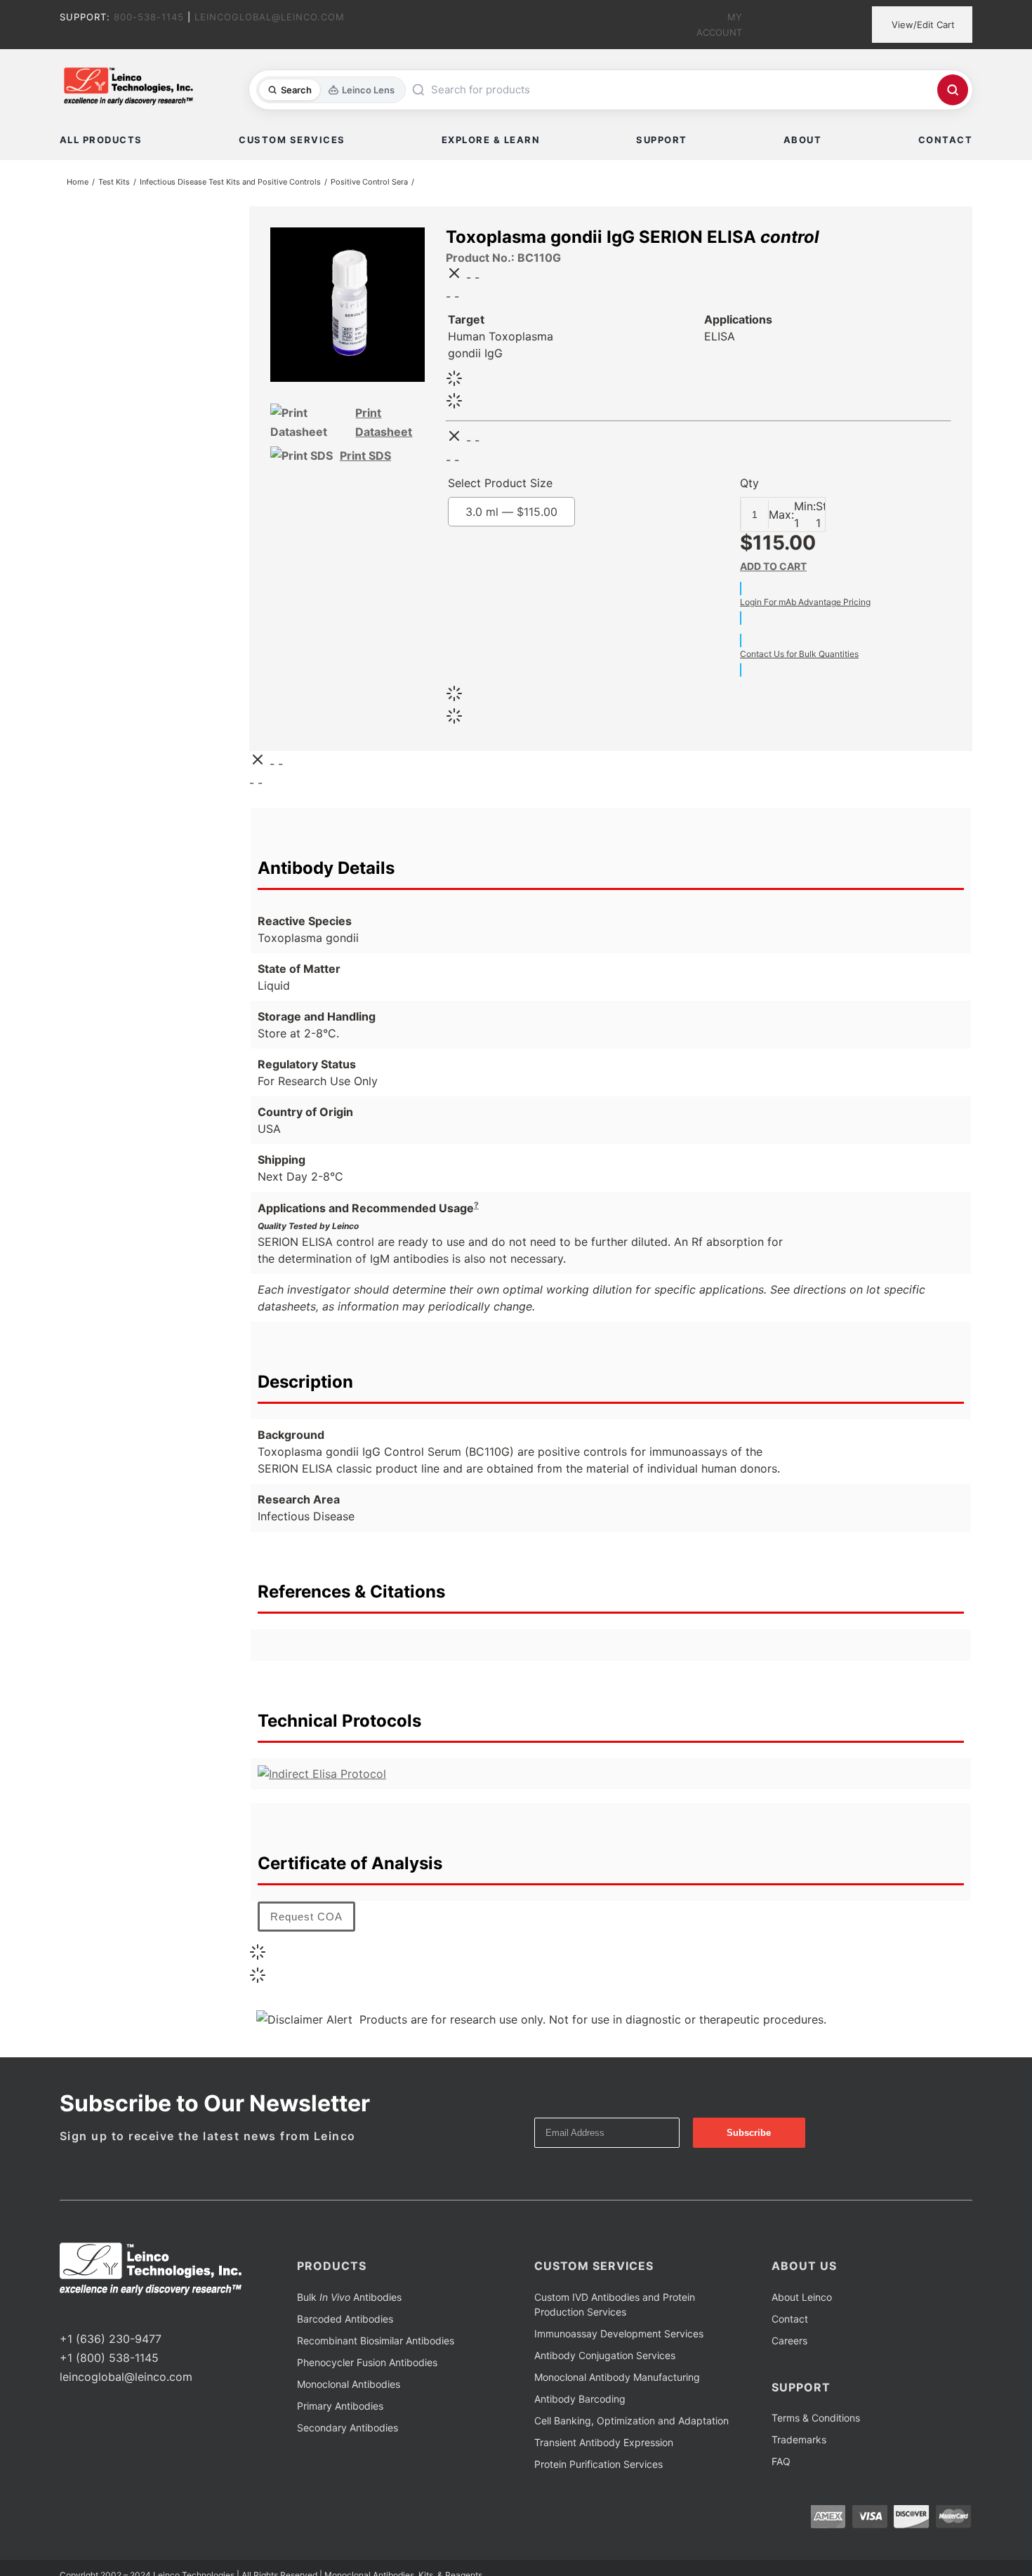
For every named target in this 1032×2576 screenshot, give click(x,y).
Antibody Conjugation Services (605, 2358)
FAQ (781, 2464)
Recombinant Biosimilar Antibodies (376, 2343)
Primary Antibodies (340, 2409)
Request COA (306, 1919)
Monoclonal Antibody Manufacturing (617, 2380)
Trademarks (799, 2442)
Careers (789, 2343)
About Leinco (802, 2300)
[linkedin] (109, 2316)
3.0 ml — (540, 514)
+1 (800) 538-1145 (109, 2361)
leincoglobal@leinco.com (126, 2379)
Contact (790, 2322)
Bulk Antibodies (349, 2300)
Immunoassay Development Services (619, 2336)
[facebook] (64, 2316)
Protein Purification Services (598, 2467)
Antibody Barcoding (580, 2402)
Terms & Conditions (816, 2421)
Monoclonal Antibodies (349, 2387)
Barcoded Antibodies (345, 2322)
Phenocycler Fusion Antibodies (367, 2365)
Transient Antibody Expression (604, 2445)
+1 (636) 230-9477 (111, 2342)
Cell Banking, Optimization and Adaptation (631, 2423)
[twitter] (86, 2316)
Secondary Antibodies (348, 2430)
